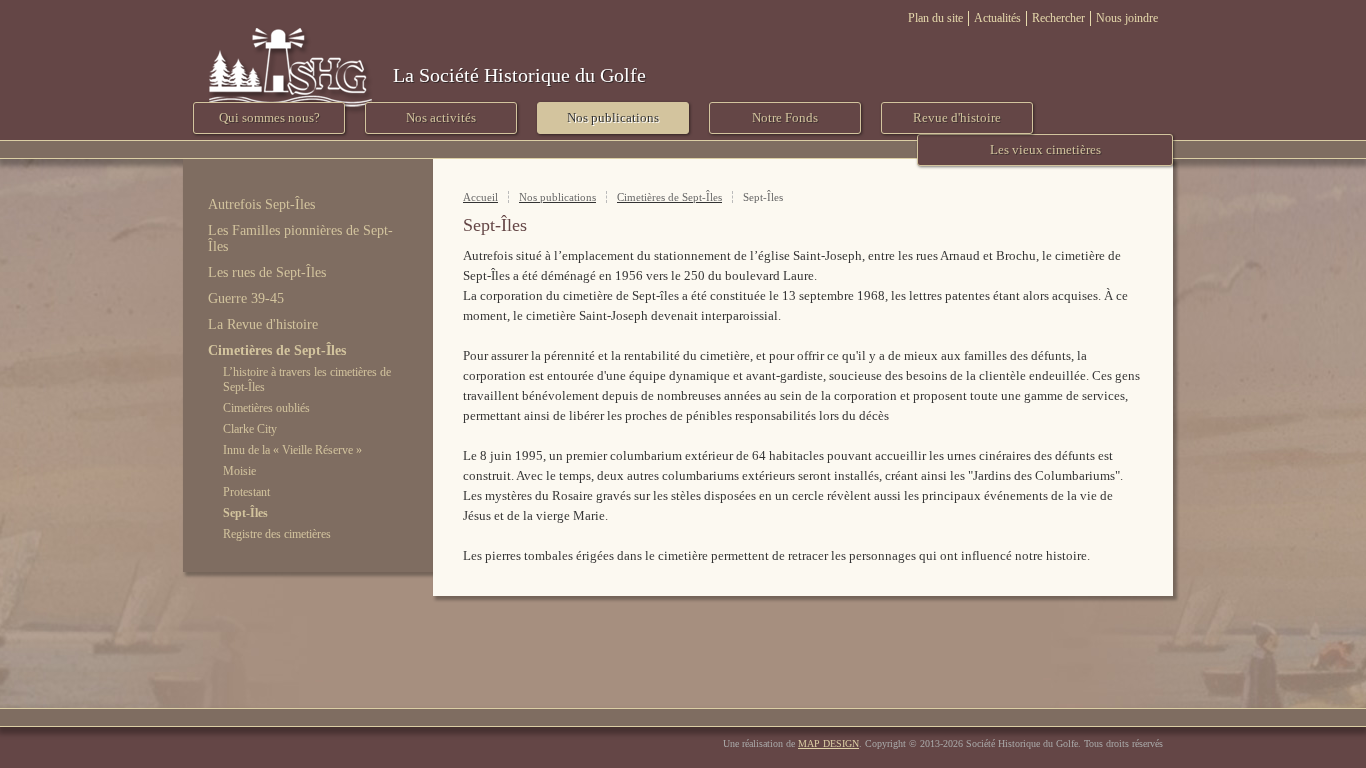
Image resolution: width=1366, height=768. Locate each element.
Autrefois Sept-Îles (261, 204)
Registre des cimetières (277, 534)
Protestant (246, 492)
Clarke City (250, 429)
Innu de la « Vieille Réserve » (292, 450)
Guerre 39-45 (246, 298)
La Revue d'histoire (263, 324)
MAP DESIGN (828, 743)
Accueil (480, 197)
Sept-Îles (245, 513)
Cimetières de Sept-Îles (277, 350)
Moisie (239, 471)
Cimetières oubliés (266, 408)
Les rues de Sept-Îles (267, 272)
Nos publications (557, 197)
